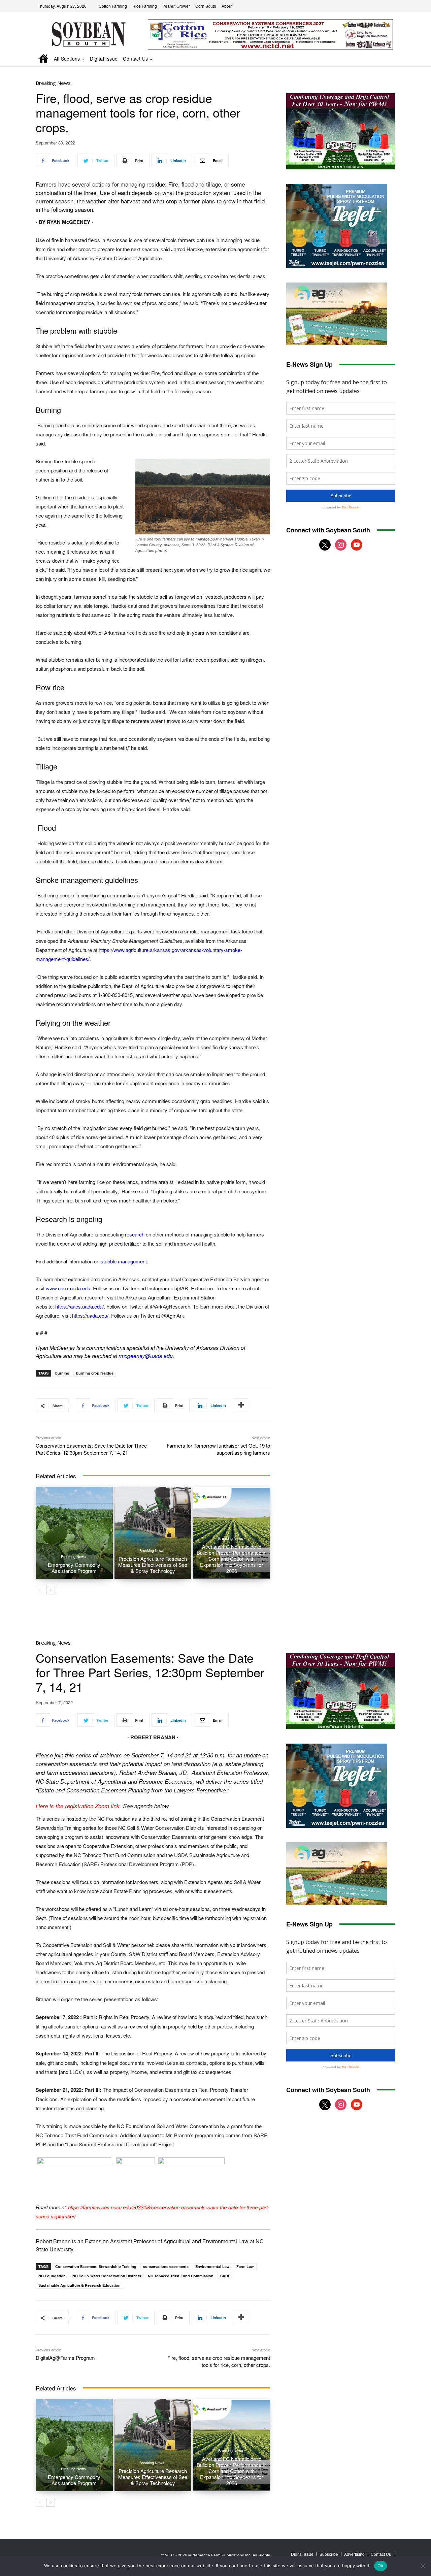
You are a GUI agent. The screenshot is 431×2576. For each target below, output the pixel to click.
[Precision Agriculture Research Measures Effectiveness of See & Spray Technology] (153, 1533)
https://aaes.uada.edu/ (79, 1306)
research (135, 1234)
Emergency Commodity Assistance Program (74, 1568)
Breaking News (53, 83)
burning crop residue (95, 1373)
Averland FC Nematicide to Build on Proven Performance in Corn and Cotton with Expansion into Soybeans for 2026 (231, 1559)
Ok (380, 2566)
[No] (423, 2566)
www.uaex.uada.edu (68, 1288)
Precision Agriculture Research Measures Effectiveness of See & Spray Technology (153, 1565)
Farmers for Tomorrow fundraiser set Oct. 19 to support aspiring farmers (218, 1449)
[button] (381, 59)
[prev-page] (40, 1590)
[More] (241, 1405)
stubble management (124, 1261)
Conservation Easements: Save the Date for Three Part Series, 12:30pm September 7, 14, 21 (91, 1449)
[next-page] (51, 1590)
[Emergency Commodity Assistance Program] (74, 1533)
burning (62, 1373)
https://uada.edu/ (90, 1315)
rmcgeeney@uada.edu (146, 1356)
